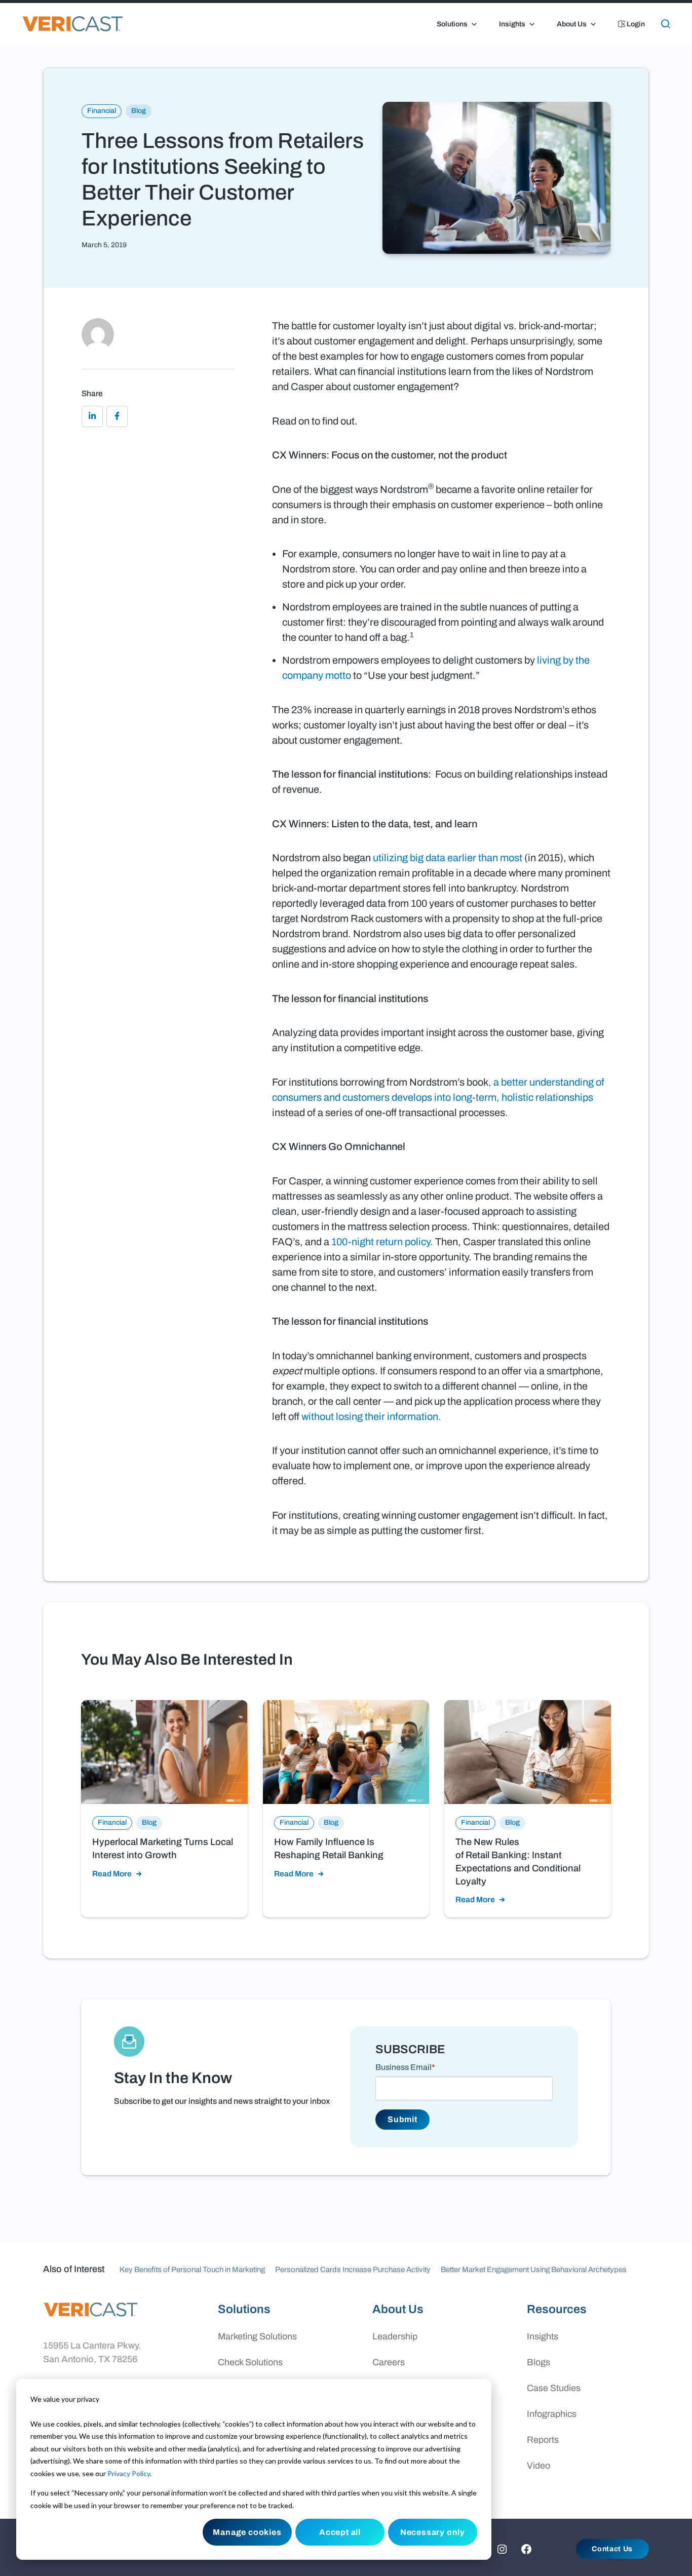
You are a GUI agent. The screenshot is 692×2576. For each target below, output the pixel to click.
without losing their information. (371, 1416)
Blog (139, 111)
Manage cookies (247, 2532)
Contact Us (612, 2549)
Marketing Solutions (257, 2336)
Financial (102, 111)
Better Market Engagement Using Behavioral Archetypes (534, 2270)
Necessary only (433, 2532)
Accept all (340, 2532)
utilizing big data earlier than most (448, 858)
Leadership (395, 2336)
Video (539, 2466)
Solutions (452, 24)
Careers (389, 2362)
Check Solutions (250, 2362)
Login (635, 24)
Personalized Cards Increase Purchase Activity (353, 2270)
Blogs (539, 2362)
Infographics (552, 2414)
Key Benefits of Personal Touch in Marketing (192, 2270)
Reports (543, 2440)
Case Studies (554, 2388)
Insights (512, 24)
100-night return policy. (382, 1242)
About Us (572, 24)
